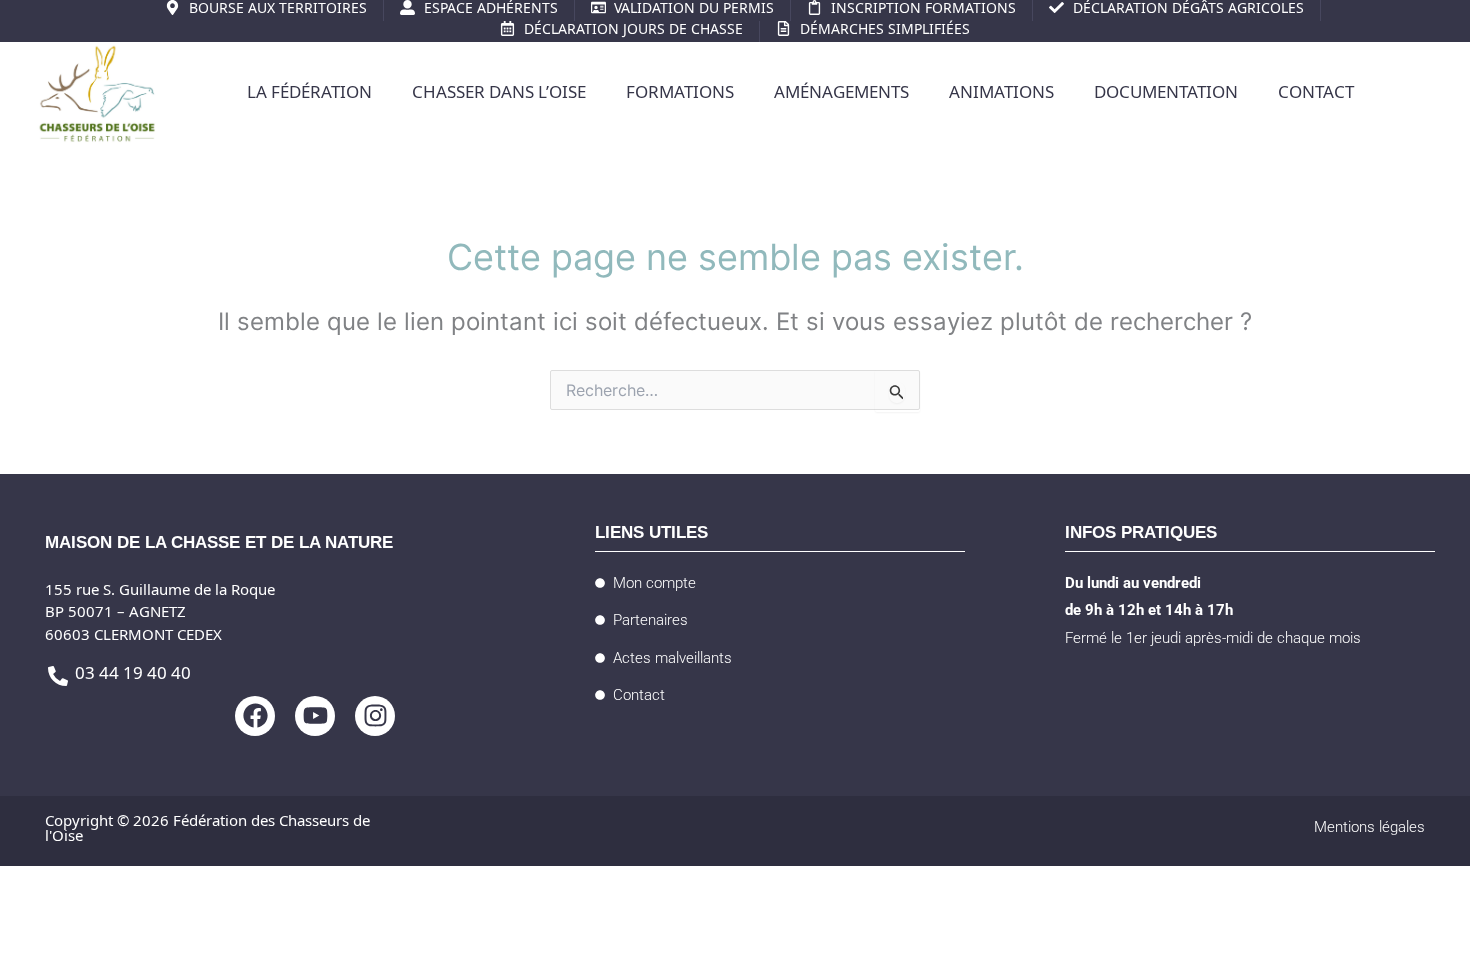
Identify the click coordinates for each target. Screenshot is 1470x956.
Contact (1316, 94)
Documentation (1166, 94)
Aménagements (841, 94)
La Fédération (309, 94)
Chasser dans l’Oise (499, 94)
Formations (680, 94)
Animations (1001, 94)
